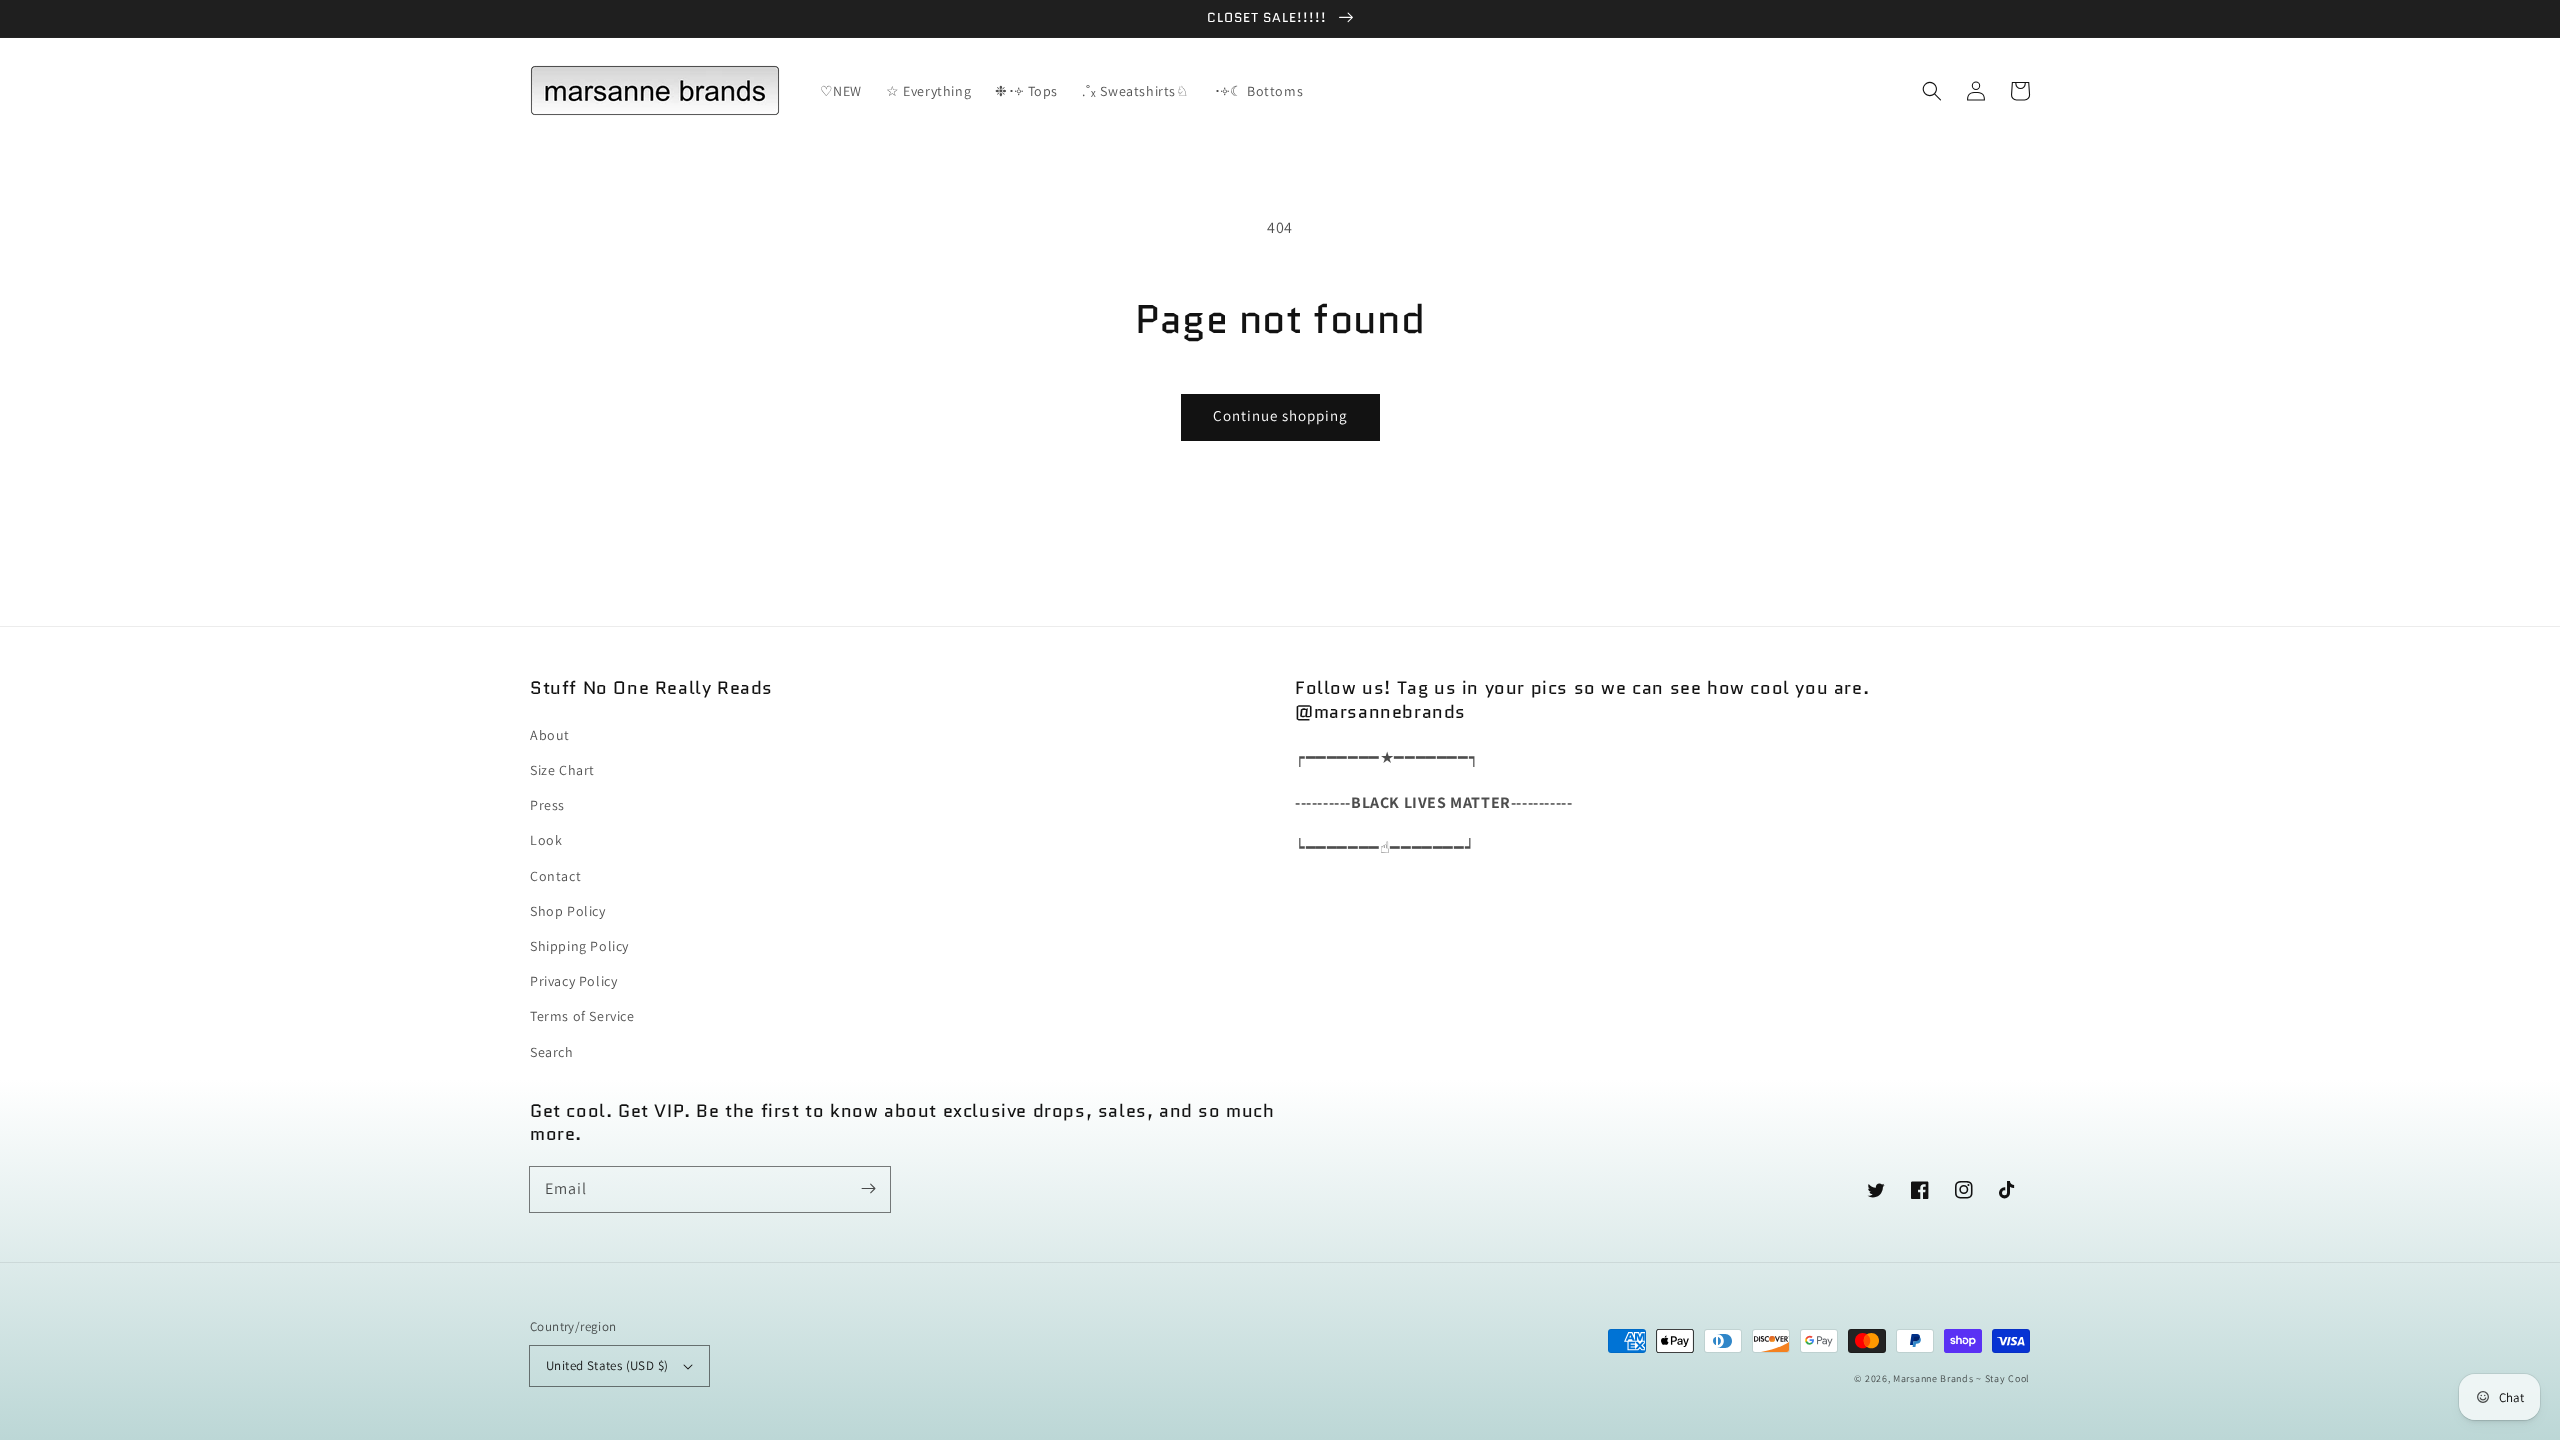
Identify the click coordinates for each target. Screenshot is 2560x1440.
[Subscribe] (868, 1189)
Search (552, 1052)
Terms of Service (582, 1016)
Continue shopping (1280, 415)
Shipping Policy (579, 946)
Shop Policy (568, 911)
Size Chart (562, 770)
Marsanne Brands (1933, 1378)
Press (547, 805)
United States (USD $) (607, 1365)
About (550, 735)
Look (546, 840)
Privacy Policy (573, 981)
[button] (1932, 91)
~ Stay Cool (2003, 1378)
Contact (555, 876)
